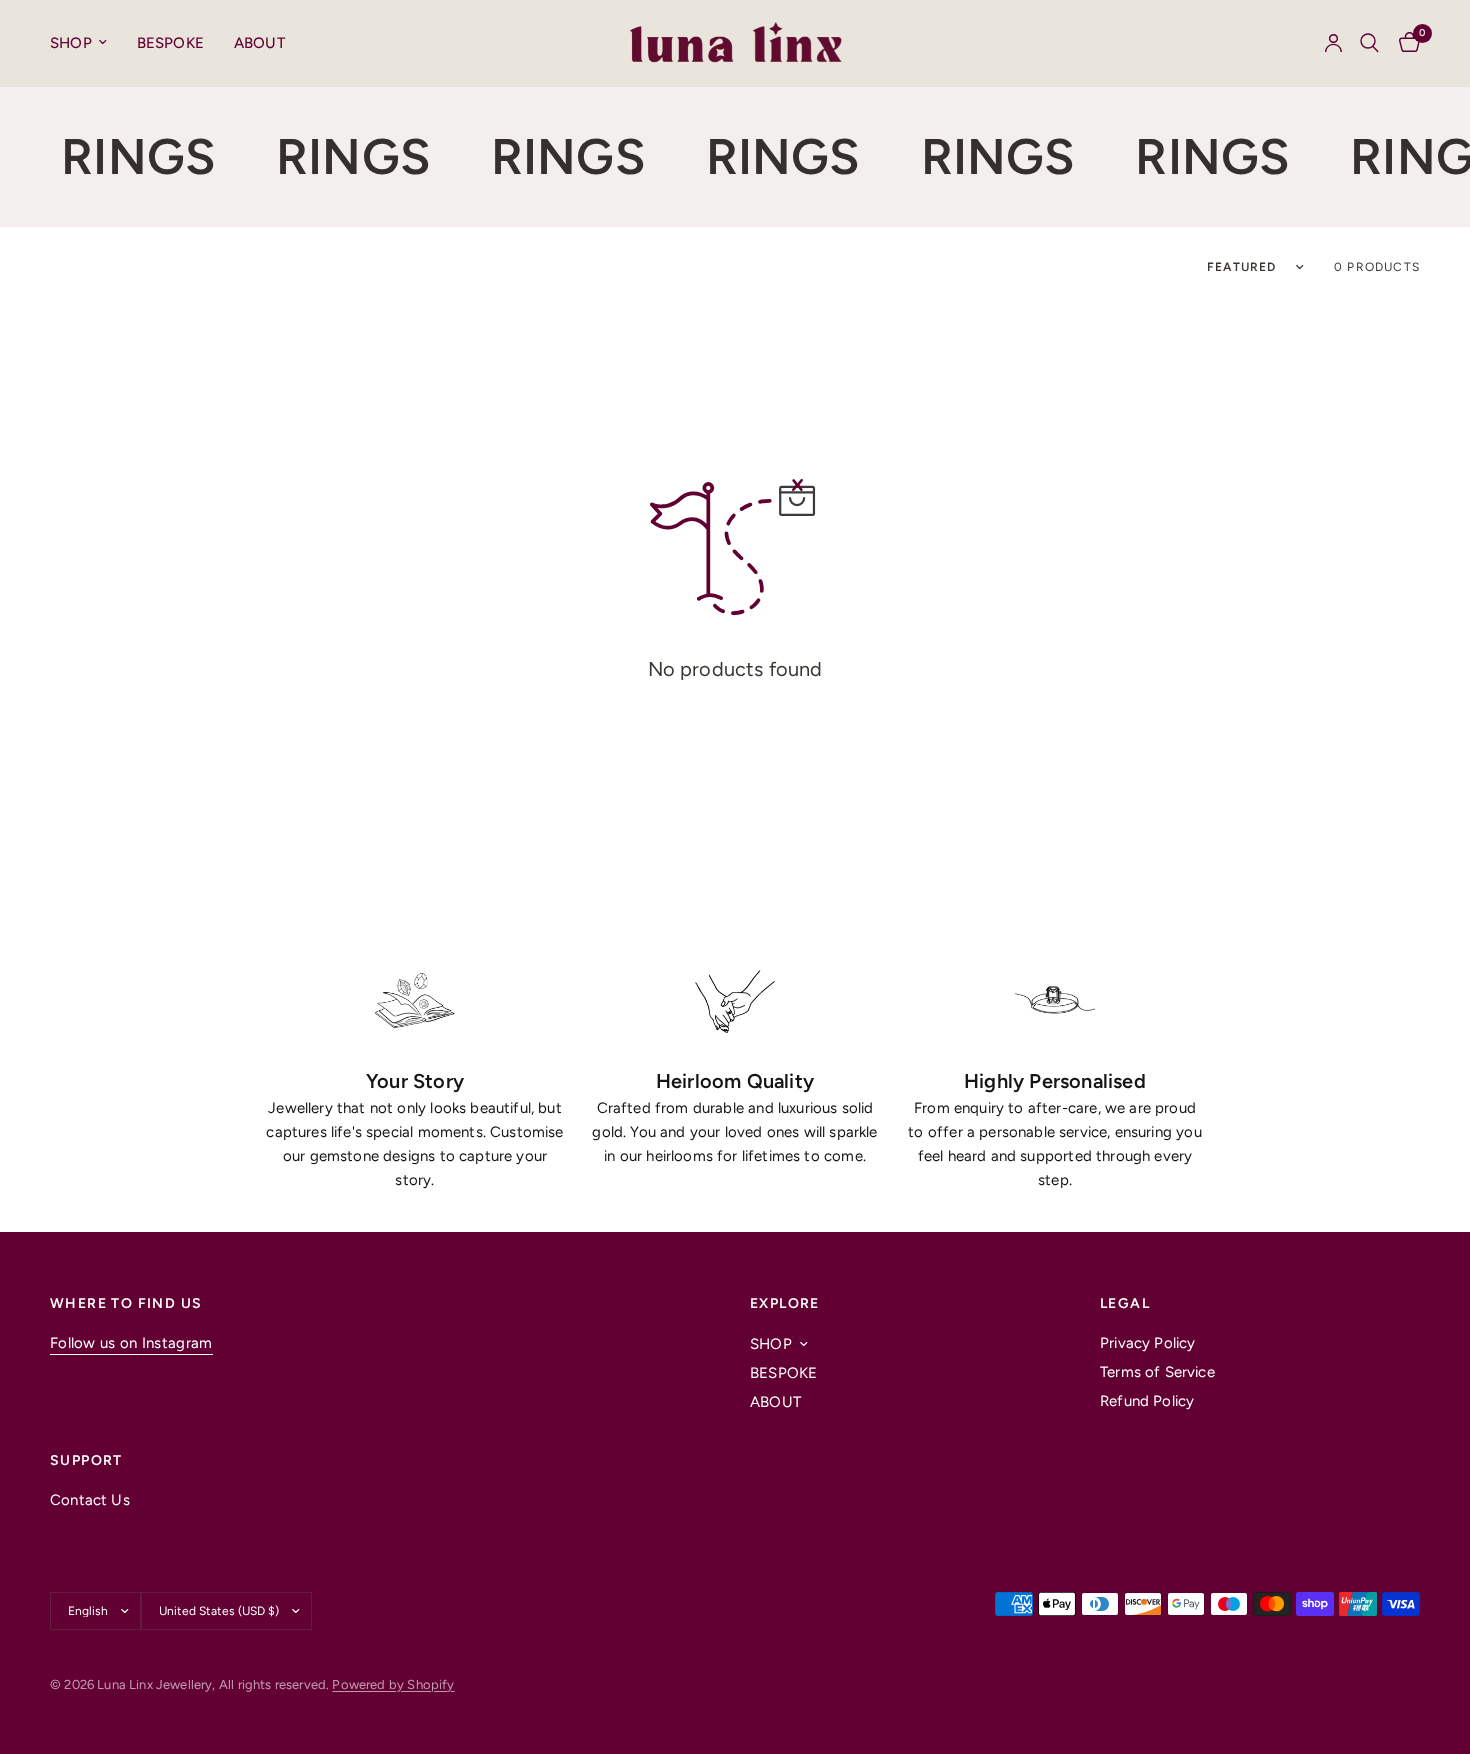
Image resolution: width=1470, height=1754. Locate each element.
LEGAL (1125, 1304)
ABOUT (259, 43)
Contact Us (90, 1500)
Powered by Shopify (393, 1684)
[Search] (1369, 43)
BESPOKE (170, 43)
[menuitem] (86, 43)
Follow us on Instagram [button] (131, 1343)
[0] (1404, 43)
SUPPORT (86, 1461)
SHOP (71, 43)
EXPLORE (785, 1304)
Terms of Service (1157, 1372)
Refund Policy (1147, 1401)
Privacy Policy (1147, 1343)
